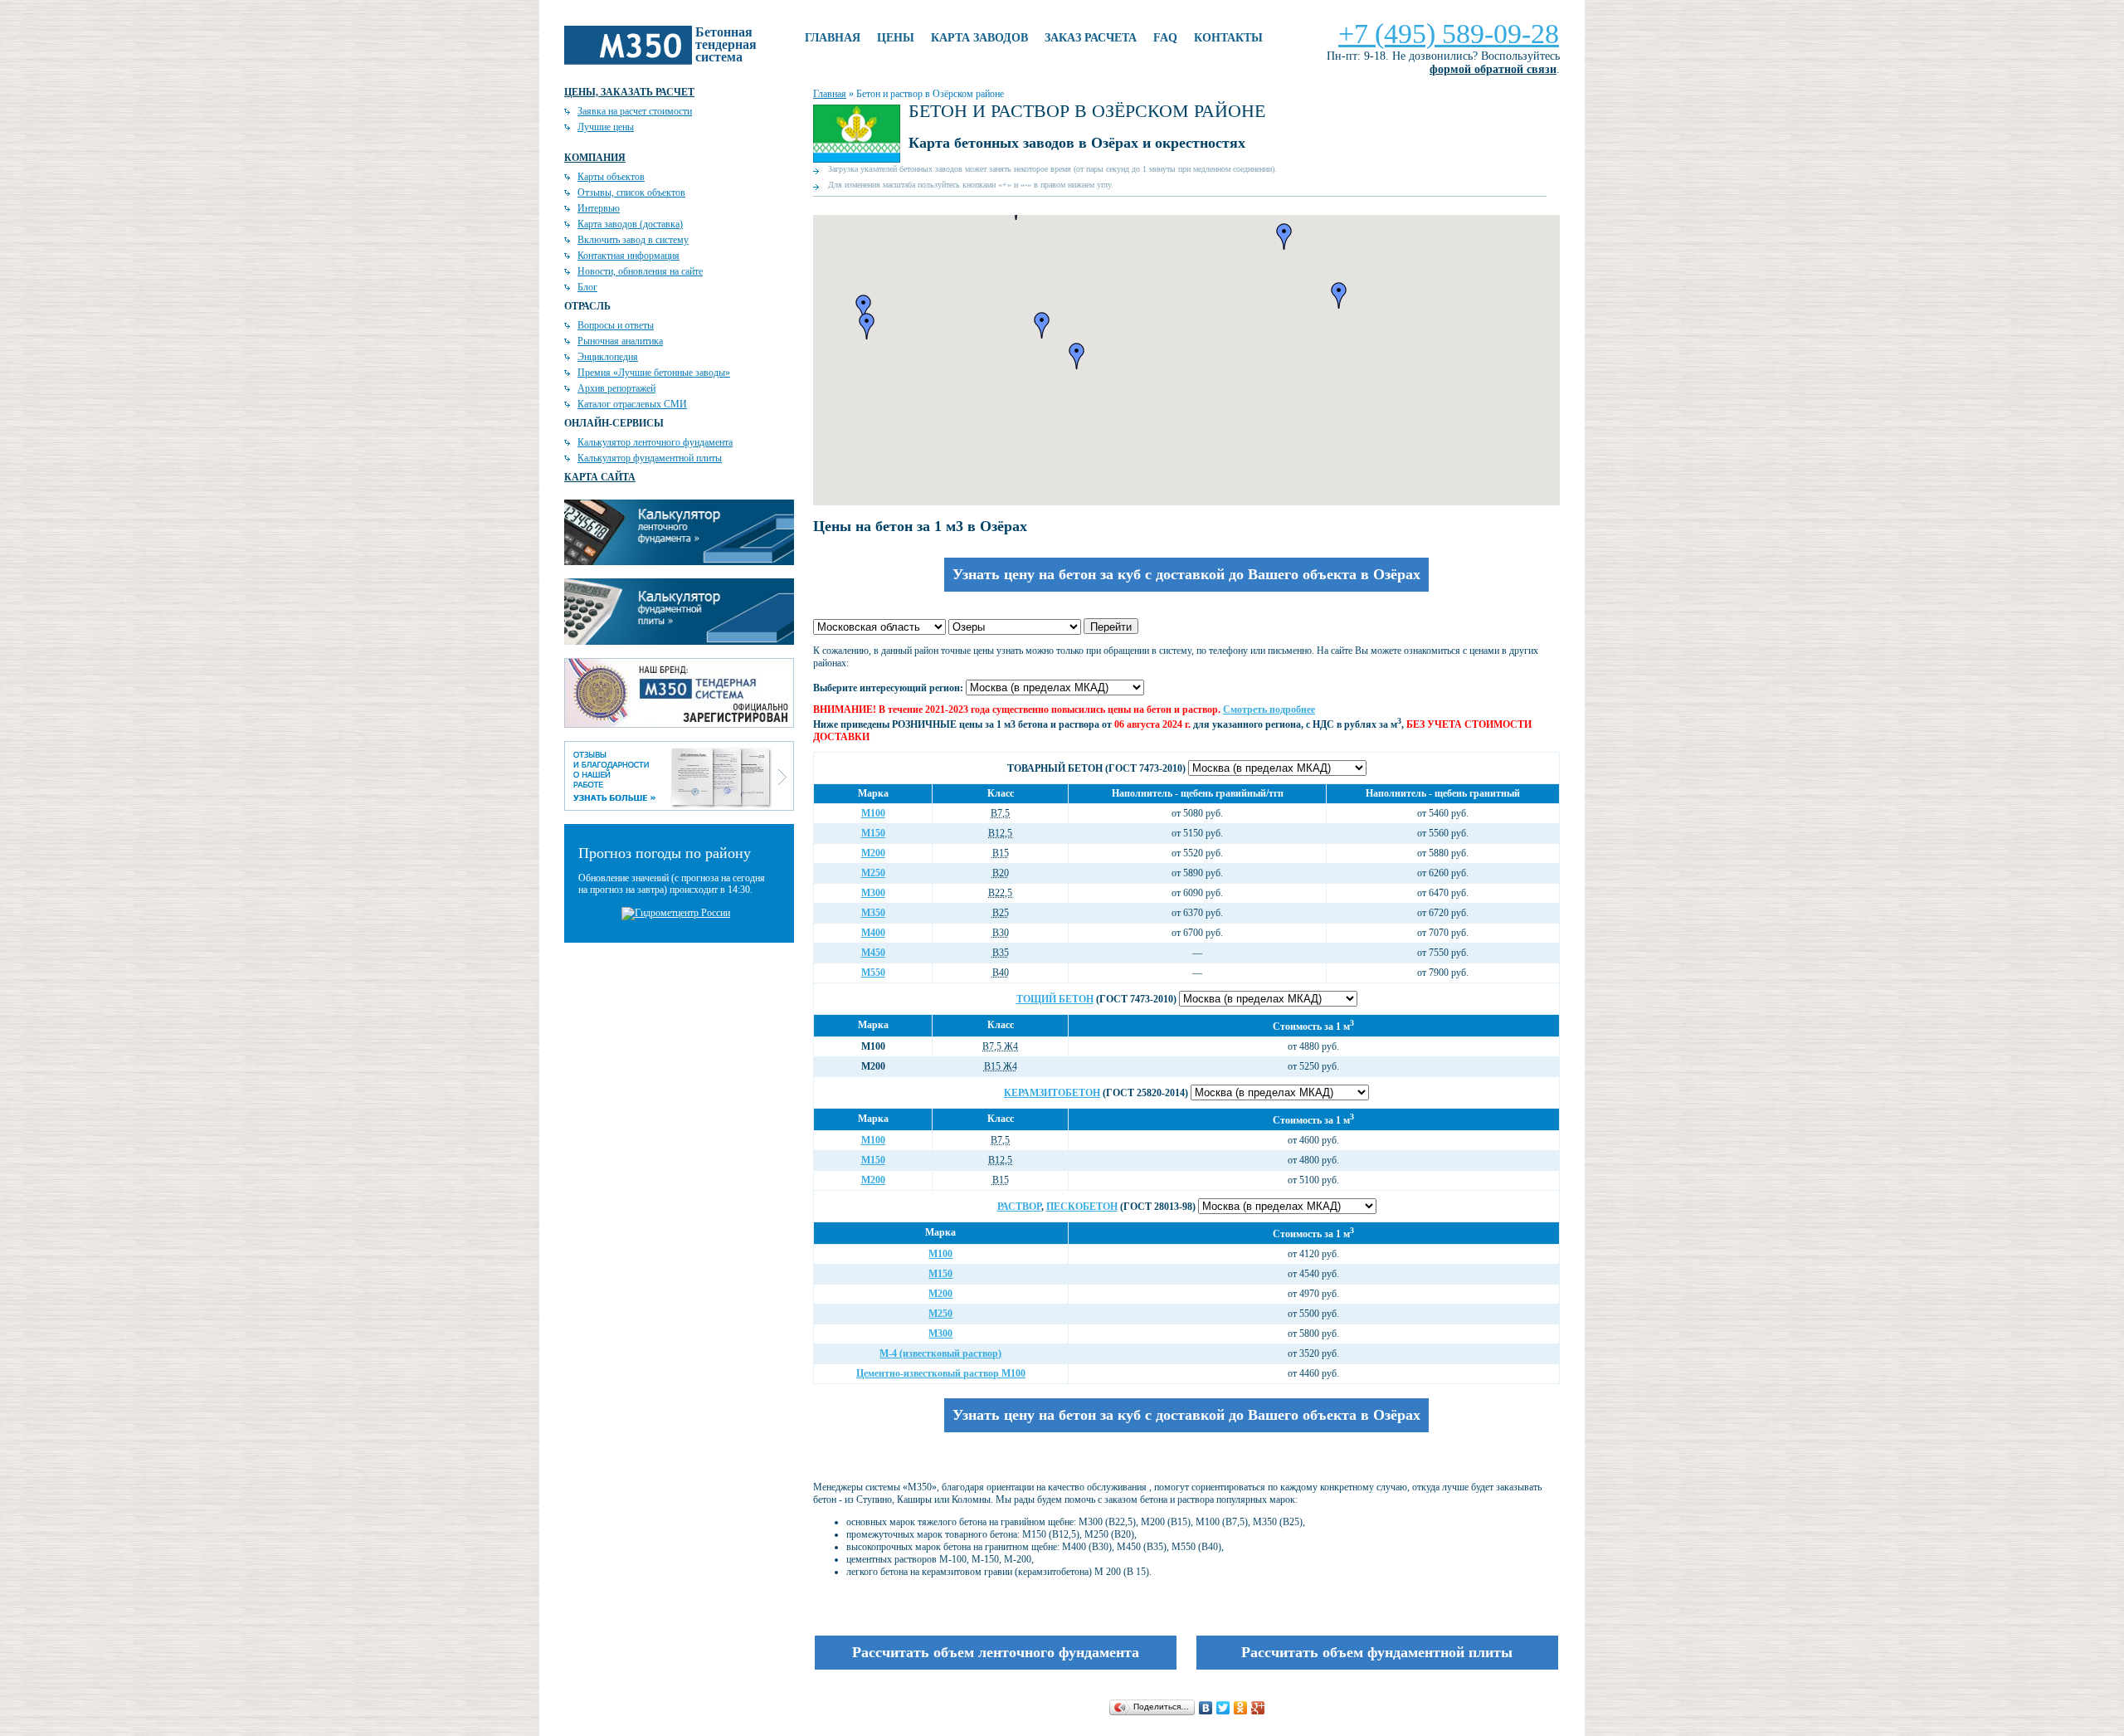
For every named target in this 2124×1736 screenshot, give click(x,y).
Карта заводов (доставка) (630, 224)
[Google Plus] (1258, 1708)
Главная (833, 38)
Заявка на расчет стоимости (635, 111)
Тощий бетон (1055, 999)
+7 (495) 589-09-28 (1449, 34)
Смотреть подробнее (1269, 710)
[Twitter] (1223, 1708)
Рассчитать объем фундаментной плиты (1377, 1652)
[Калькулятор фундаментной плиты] (679, 641)
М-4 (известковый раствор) (940, 1353)
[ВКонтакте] (1206, 1708)
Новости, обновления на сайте (640, 271)
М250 (873, 873)
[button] (1284, 237)
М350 (873, 913)
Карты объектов (611, 177)
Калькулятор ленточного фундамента (655, 442)
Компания (595, 158)
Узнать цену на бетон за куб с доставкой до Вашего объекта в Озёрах (1186, 574)
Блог (587, 287)
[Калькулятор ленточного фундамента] (679, 562)
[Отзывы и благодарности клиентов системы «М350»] (679, 807)
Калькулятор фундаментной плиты (650, 458)
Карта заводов (979, 38)
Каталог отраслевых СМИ (632, 404)
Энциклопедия (608, 357)
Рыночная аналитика (620, 341)
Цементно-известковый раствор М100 (941, 1373)
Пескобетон (1082, 1207)
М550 (873, 973)
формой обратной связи (1493, 69)
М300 (873, 893)
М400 (873, 933)
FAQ (1165, 38)
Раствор (1019, 1207)
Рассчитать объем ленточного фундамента (996, 1652)
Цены (896, 38)
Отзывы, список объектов (631, 193)
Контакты (1228, 38)
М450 (873, 953)
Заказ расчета (1091, 38)
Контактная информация (628, 256)
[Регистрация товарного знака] (679, 724)
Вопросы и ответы (616, 325)
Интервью (599, 208)
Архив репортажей (616, 388)
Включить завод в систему (633, 240)
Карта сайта (600, 477)
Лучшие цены (606, 127)
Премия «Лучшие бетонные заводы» (654, 373)
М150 (873, 833)
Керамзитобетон (1052, 1093)
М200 (873, 853)
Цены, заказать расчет (629, 92)
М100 (873, 813)
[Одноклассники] (1241, 1708)
